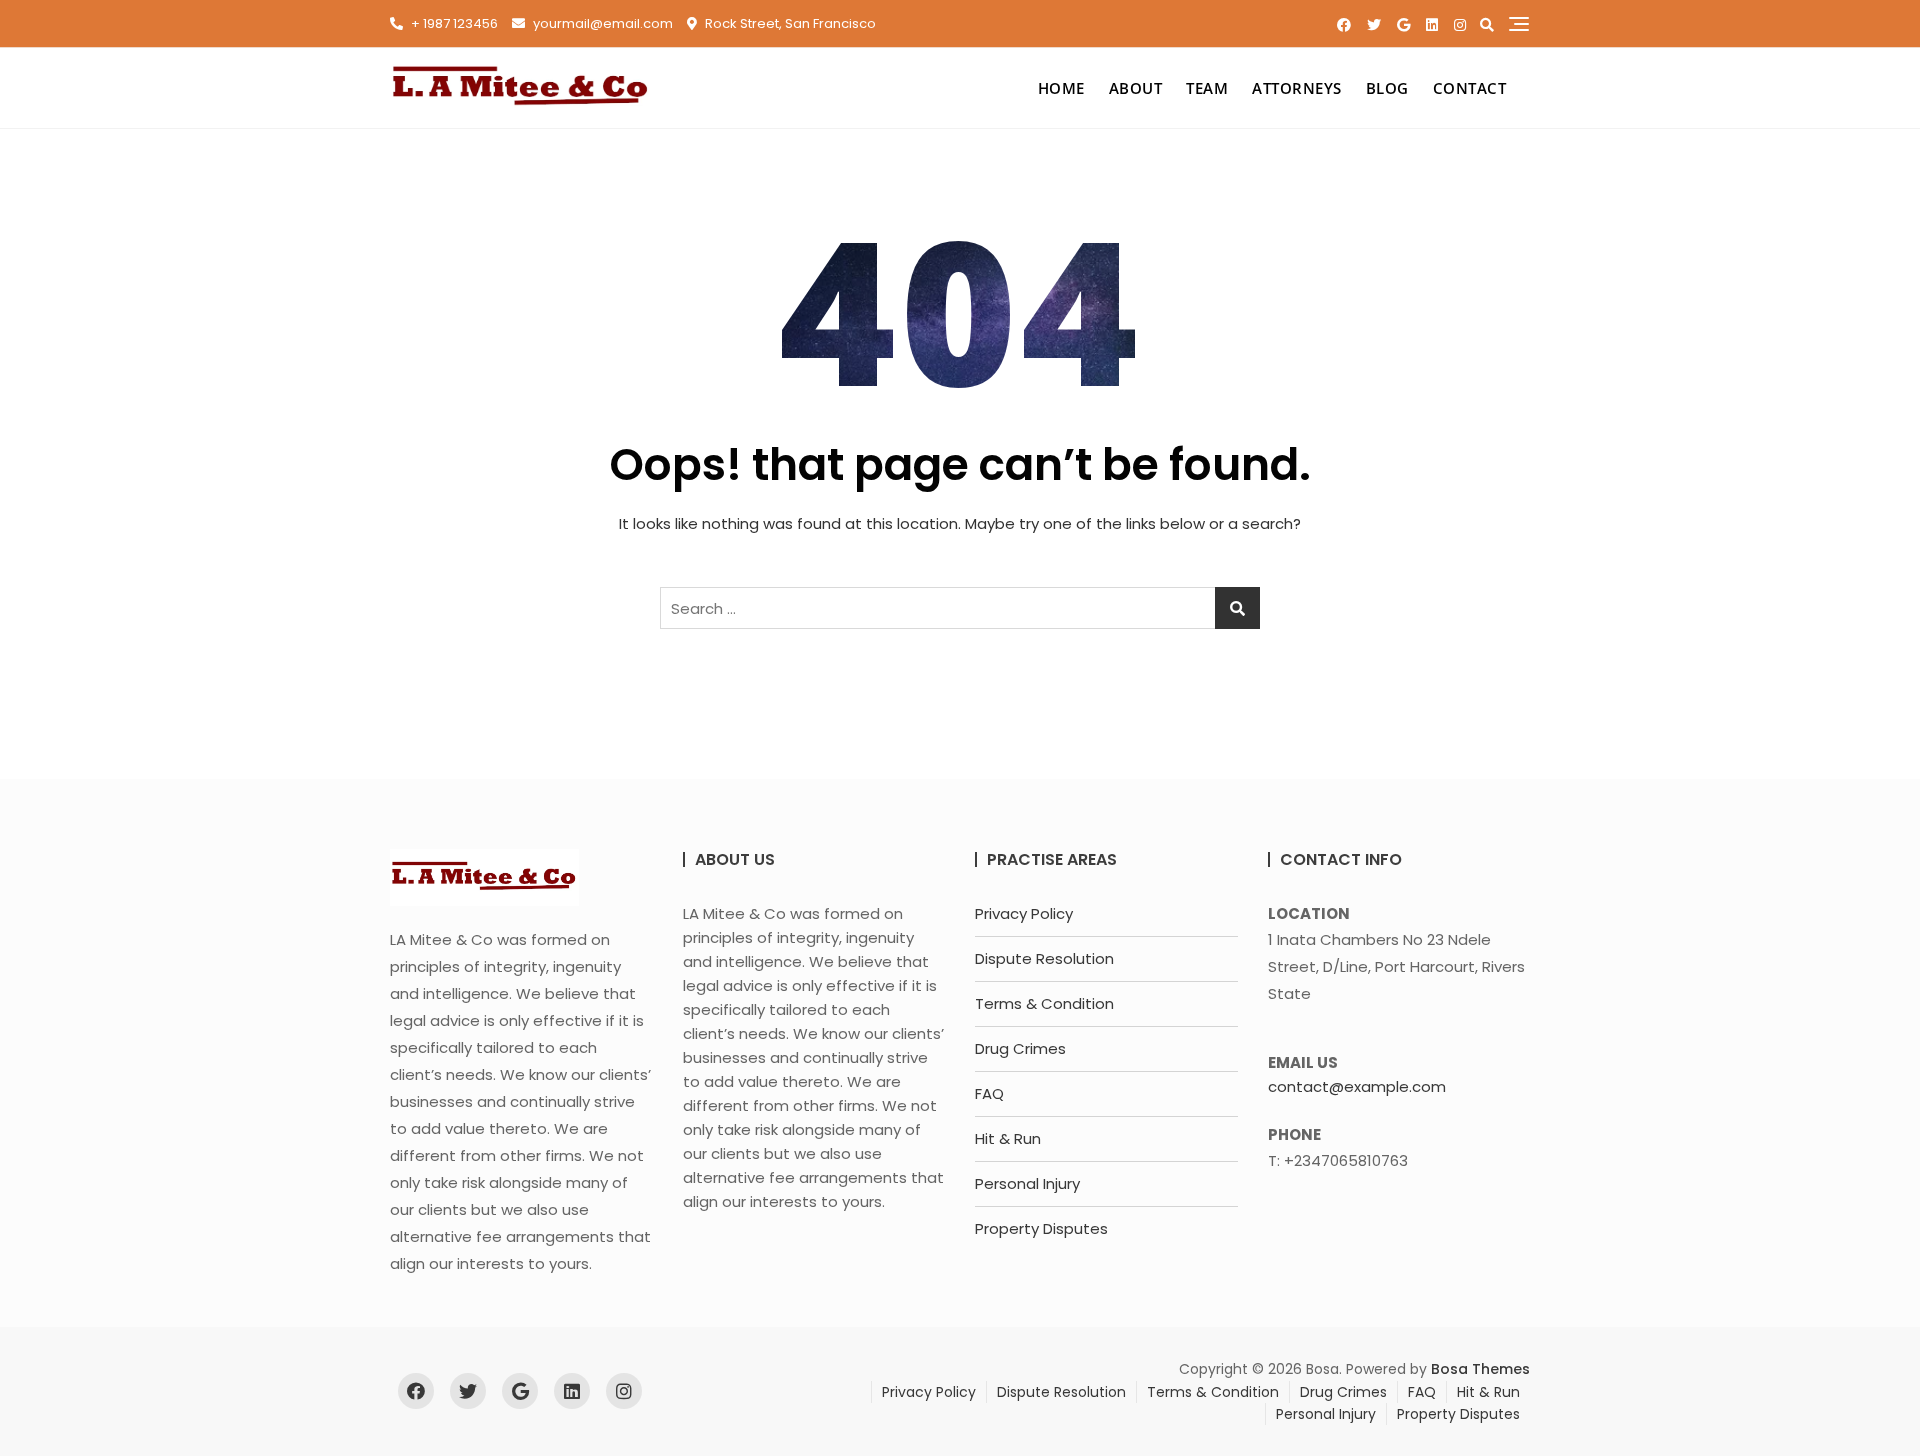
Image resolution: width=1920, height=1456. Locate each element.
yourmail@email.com (601, 23)
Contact (1470, 88)
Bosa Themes (1480, 1369)
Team (1207, 88)
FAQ (989, 1093)
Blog (1387, 88)
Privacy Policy (1024, 913)
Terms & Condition (1044, 1003)
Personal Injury (1027, 1183)
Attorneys (1297, 88)
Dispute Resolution (1044, 958)
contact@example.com (1357, 1086)
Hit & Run (1008, 1138)
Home (1061, 88)
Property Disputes (1041, 1228)
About (1136, 88)
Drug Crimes (1020, 1048)
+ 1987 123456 (453, 23)
